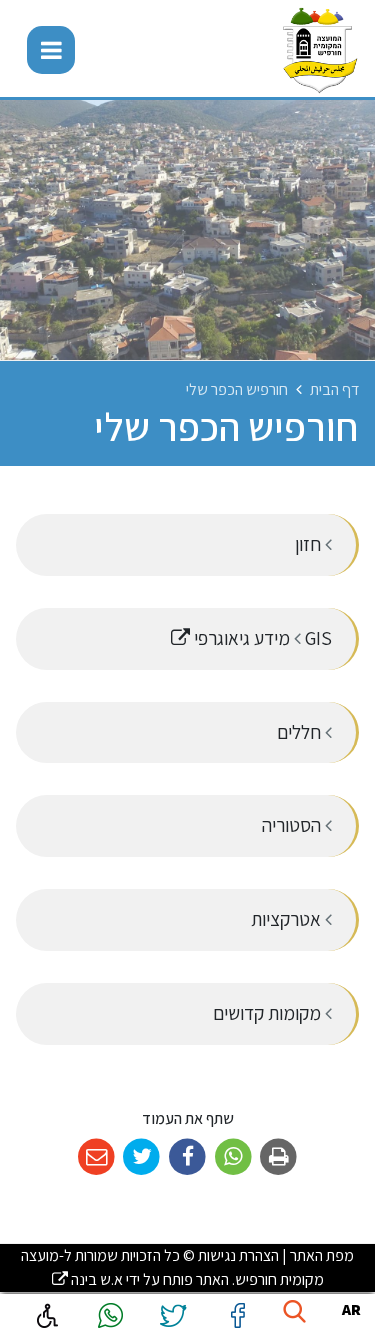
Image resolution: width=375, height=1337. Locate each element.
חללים (301, 732)
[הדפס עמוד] (278, 1157)
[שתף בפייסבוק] (187, 1157)
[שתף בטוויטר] (142, 1157)
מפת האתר (322, 1255)
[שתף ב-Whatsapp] (233, 1157)
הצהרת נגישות (238, 1255)
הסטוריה (293, 825)
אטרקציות (288, 919)
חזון (310, 544)
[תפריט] (51, 50)
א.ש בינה (87, 1279)
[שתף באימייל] (96, 1157)
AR (351, 1309)
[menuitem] (187, 545)
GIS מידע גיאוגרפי (202, 629)
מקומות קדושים (269, 1013)
